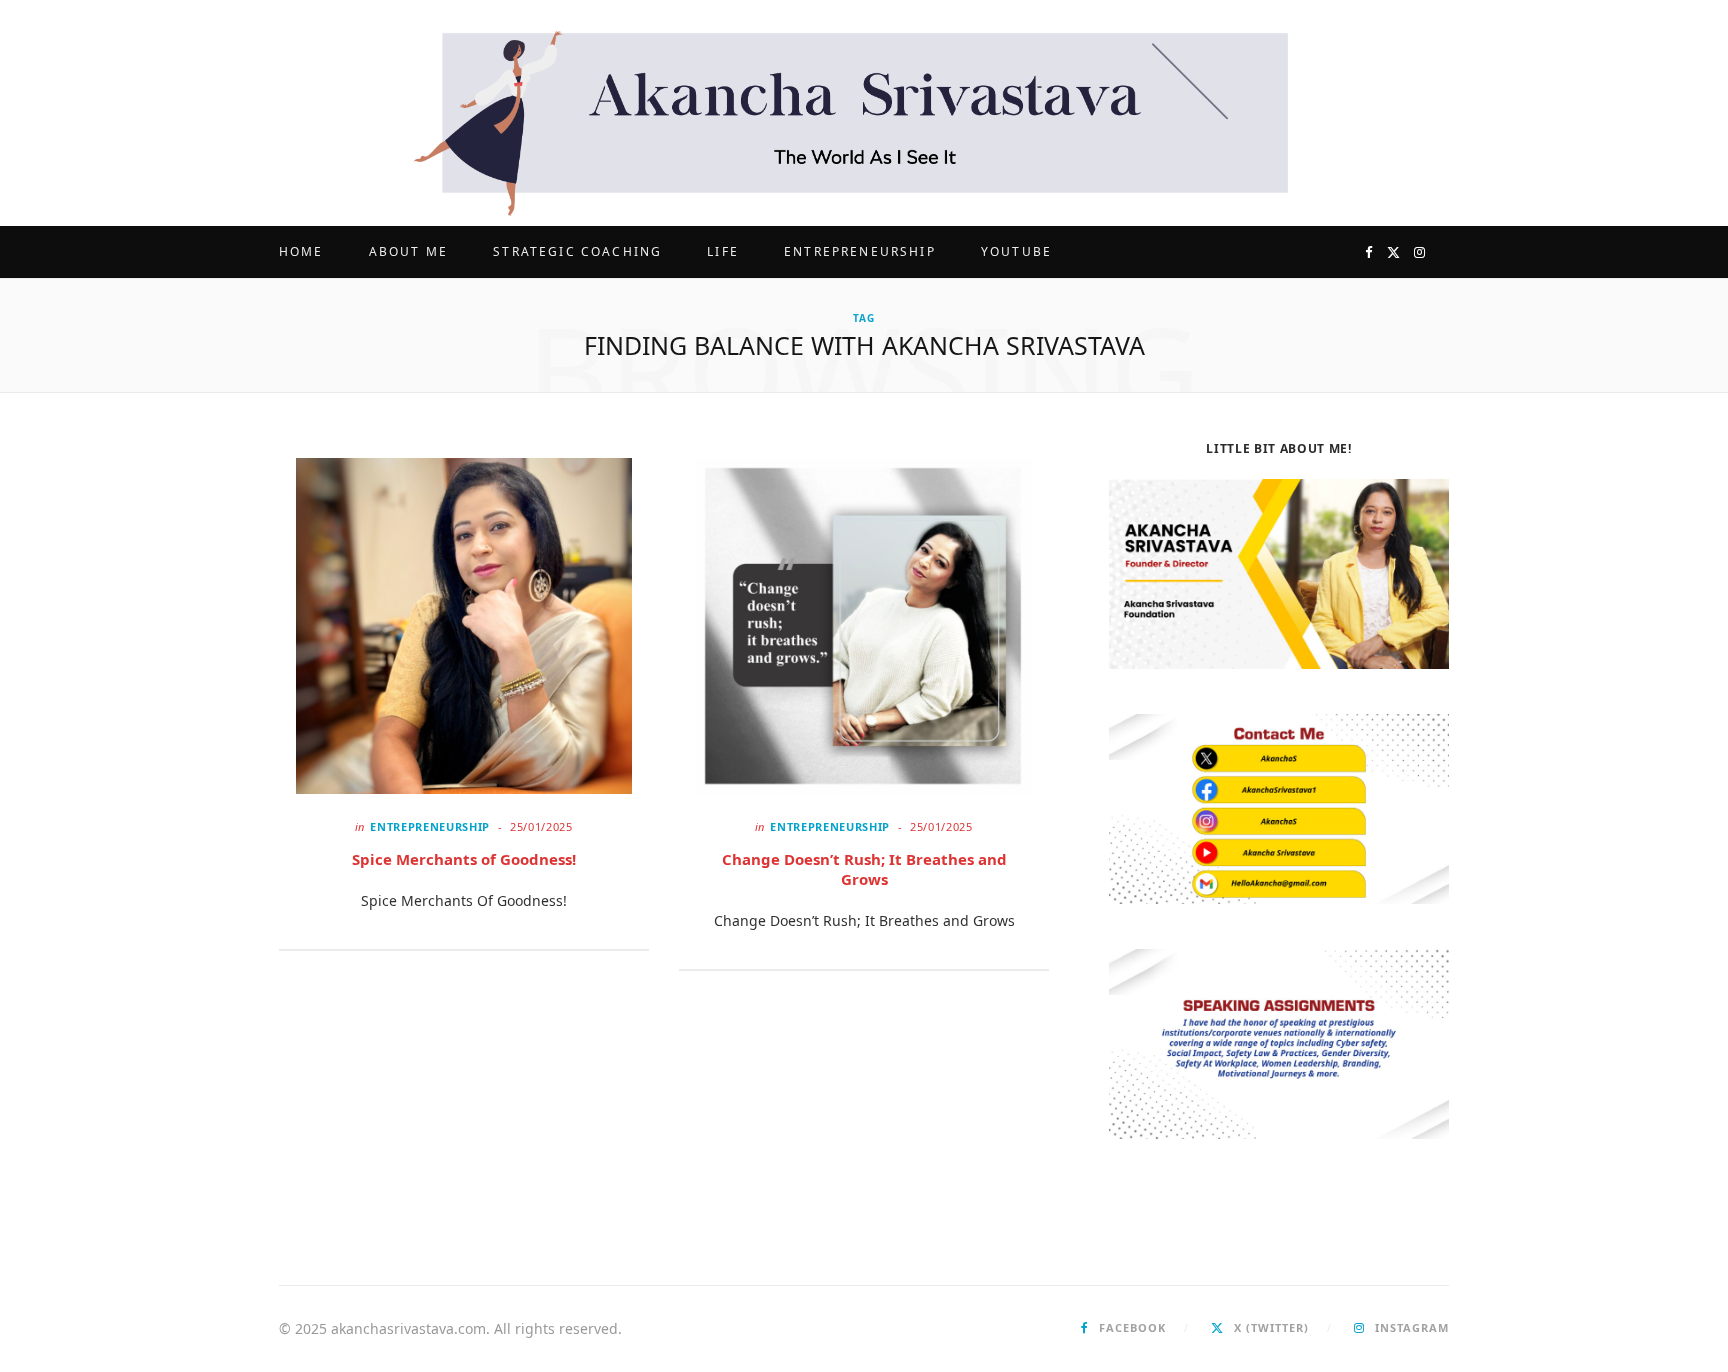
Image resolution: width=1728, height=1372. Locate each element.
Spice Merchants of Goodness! (464, 859)
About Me (408, 251)
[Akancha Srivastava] (864, 113)
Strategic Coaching (577, 251)
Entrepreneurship (860, 251)
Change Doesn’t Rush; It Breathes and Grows (864, 869)
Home (301, 251)
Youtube (1016, 251)
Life (723, 251)
